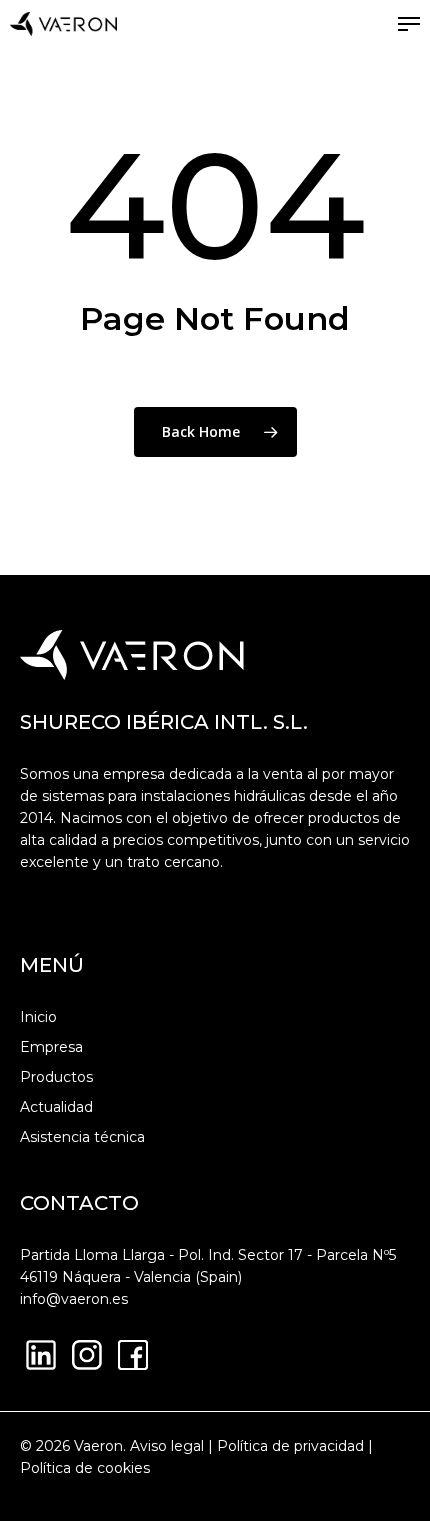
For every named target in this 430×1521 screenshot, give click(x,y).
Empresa (51, 1047)
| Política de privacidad (284, 1446)
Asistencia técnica (82, 1137)
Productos (56, 1077)
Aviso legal (167, 1446)
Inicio (38, 1017)
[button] (409, 24)
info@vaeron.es (74, 1299)
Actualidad (56, 1107)
